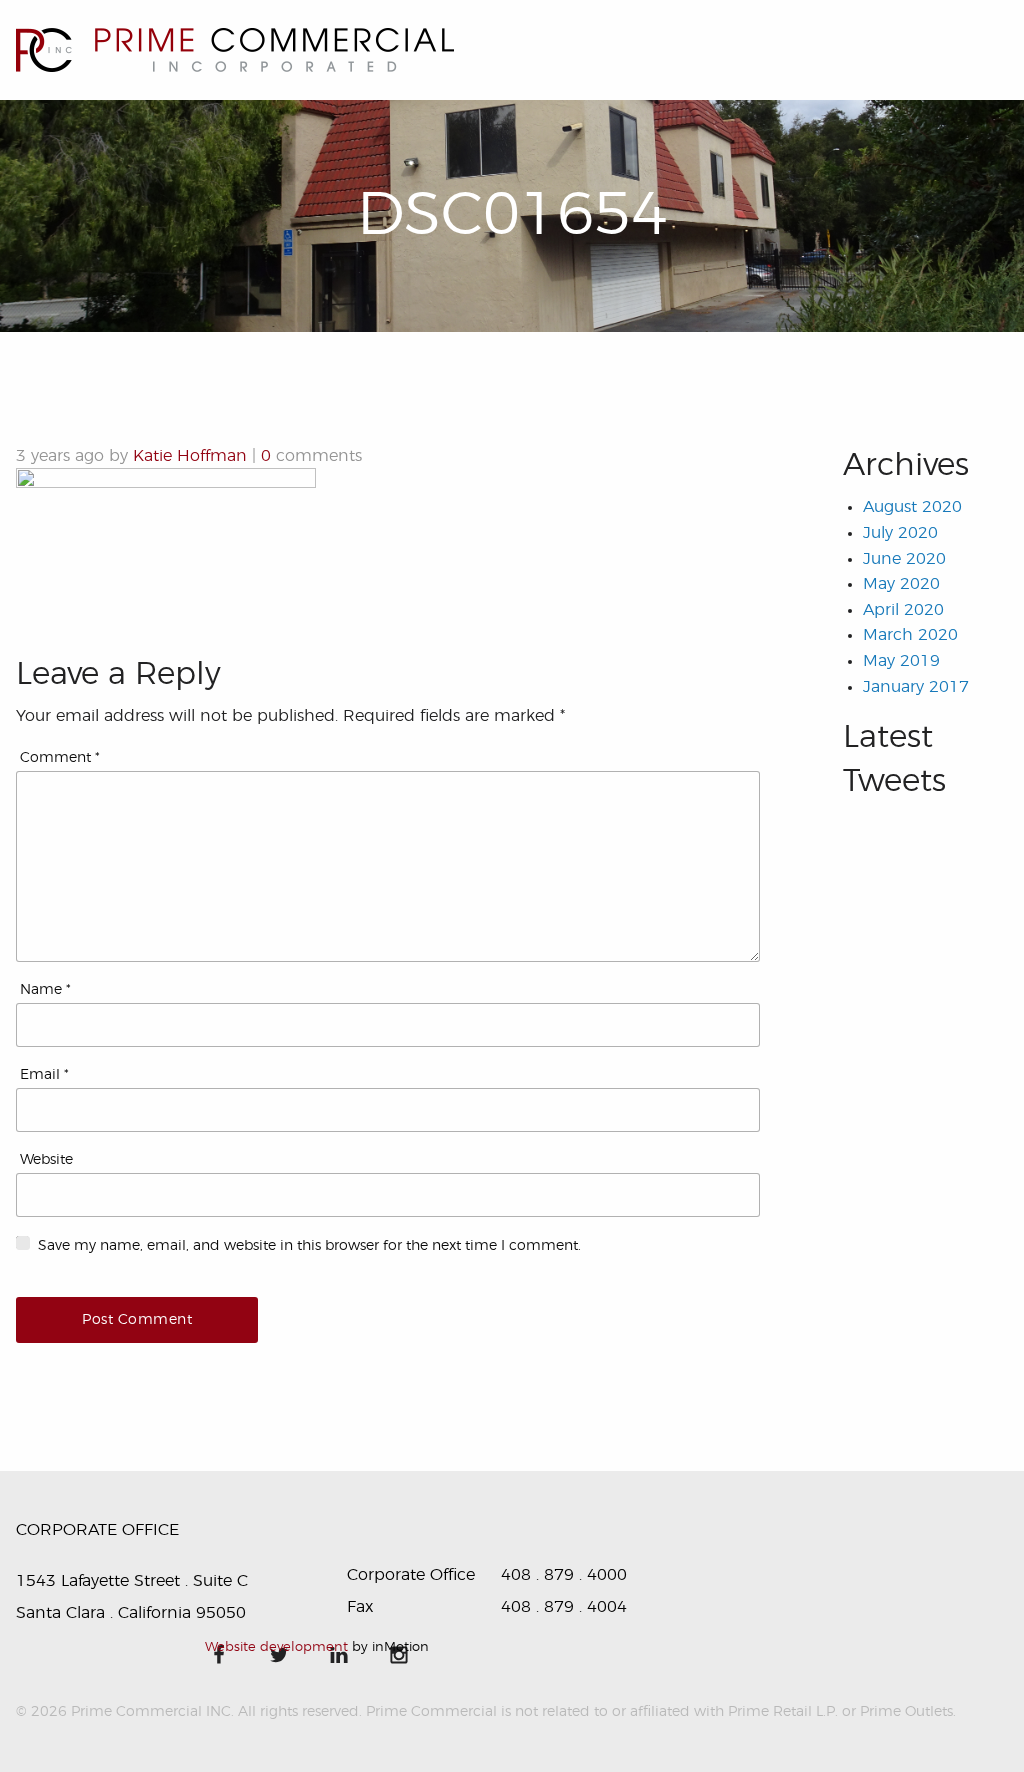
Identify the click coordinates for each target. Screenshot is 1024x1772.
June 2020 (904, 559)
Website (46, 1160)
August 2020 (912, 507)
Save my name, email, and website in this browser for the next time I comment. (309, 1246)
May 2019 (901, 661)
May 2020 (901, 584)
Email (44, 1075)
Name (45, 990)
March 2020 (910, 635)
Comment (60, 758)
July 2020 (900, 533)
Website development (276, 1647)
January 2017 (916, 687)
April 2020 (903, 610)
